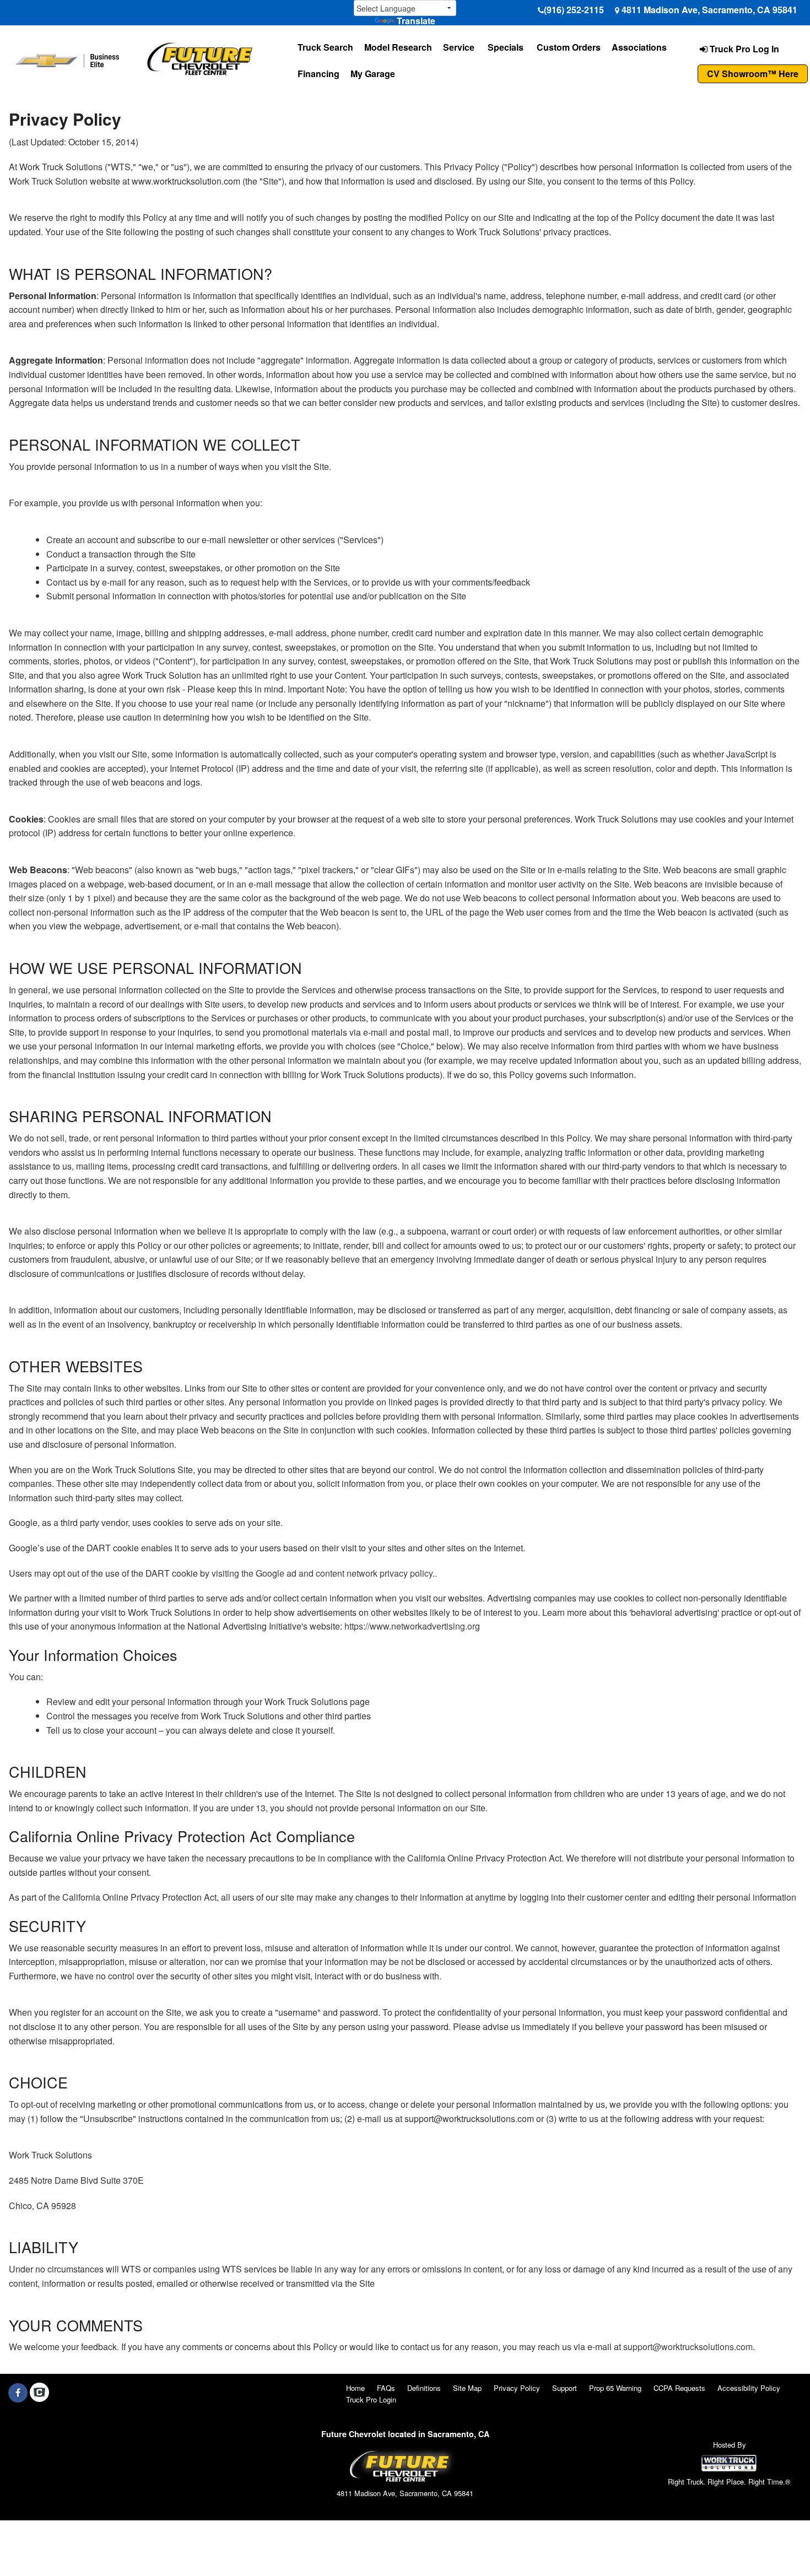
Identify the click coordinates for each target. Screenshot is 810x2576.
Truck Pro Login (371, 2399)
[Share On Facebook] (18, 2393)
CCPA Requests (679, 2388)
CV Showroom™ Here (753, 74)
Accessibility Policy (749, 2388)
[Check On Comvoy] (39, 2393)
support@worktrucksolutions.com (688, 2347)
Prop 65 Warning (615, 2388)
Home (355, 2388)
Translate (416, 21)
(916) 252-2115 (574, 10)
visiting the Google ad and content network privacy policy (322, 1573)
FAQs (386, 2388)
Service (459, 47)
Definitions (424, 2388)
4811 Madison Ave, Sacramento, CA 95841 (709, 10)
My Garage (373, 74)
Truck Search (325, 47)
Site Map (467, 2388)
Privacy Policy (517, 2388)
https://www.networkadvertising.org (412, 1626)
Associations (639, 47)
